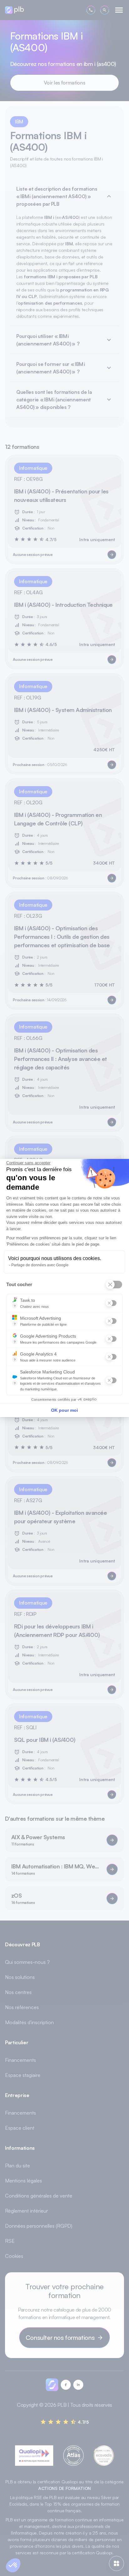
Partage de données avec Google (40, 1265)
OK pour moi (64, 1410)
